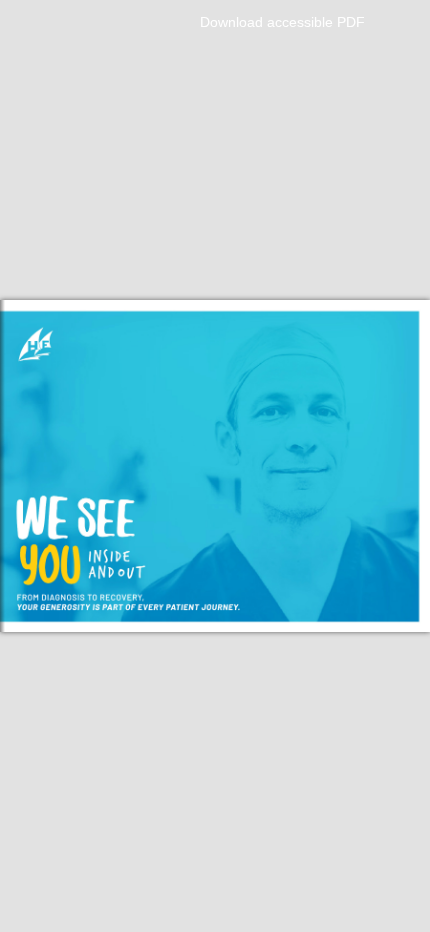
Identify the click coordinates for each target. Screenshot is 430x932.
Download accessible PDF (282, 22)
